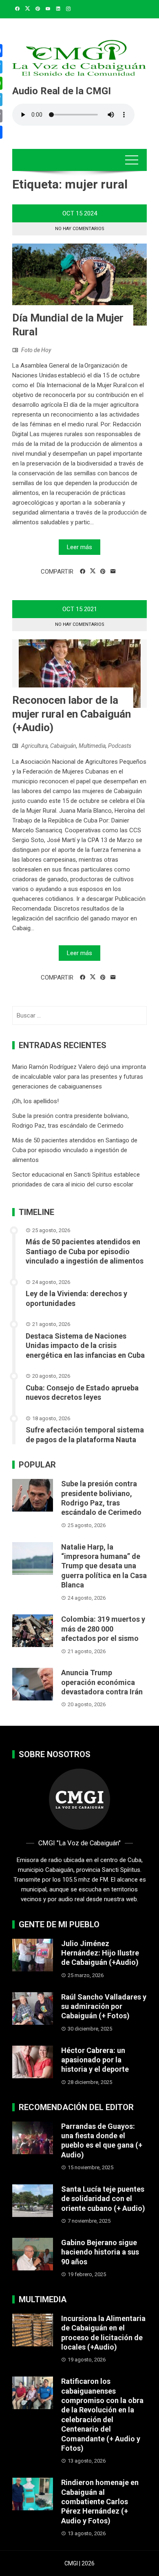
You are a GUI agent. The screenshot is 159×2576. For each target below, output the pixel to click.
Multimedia (92, 746)
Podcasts (120, 746)
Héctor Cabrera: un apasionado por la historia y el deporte (95, 2060)
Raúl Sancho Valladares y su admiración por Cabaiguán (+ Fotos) (104, 2006)
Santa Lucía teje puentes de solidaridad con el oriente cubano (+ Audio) (103, 2199)
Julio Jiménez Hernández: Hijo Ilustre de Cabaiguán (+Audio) (100, 1953)
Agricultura (34, 746)
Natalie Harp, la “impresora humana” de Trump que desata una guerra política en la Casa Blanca (104, 1566)
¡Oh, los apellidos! (35, 1101)
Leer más (79, 547)
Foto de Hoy (36, 350)
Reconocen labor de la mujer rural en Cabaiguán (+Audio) (72, 714)
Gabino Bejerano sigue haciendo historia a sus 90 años (100, 2252)
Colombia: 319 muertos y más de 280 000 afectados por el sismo (103, 1629)
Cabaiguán (63, 746)
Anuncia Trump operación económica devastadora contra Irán (102, 1682)
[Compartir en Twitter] (93, 571)
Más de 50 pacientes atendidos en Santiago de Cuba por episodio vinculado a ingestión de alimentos (75, 1150)
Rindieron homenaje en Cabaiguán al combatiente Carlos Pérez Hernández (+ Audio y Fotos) (100, 2502)
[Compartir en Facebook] (83, 572)
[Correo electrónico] (113, 572)
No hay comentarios (80, 229)
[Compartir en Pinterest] (103, 572)
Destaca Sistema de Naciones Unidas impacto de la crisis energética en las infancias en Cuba (85, 1346)
